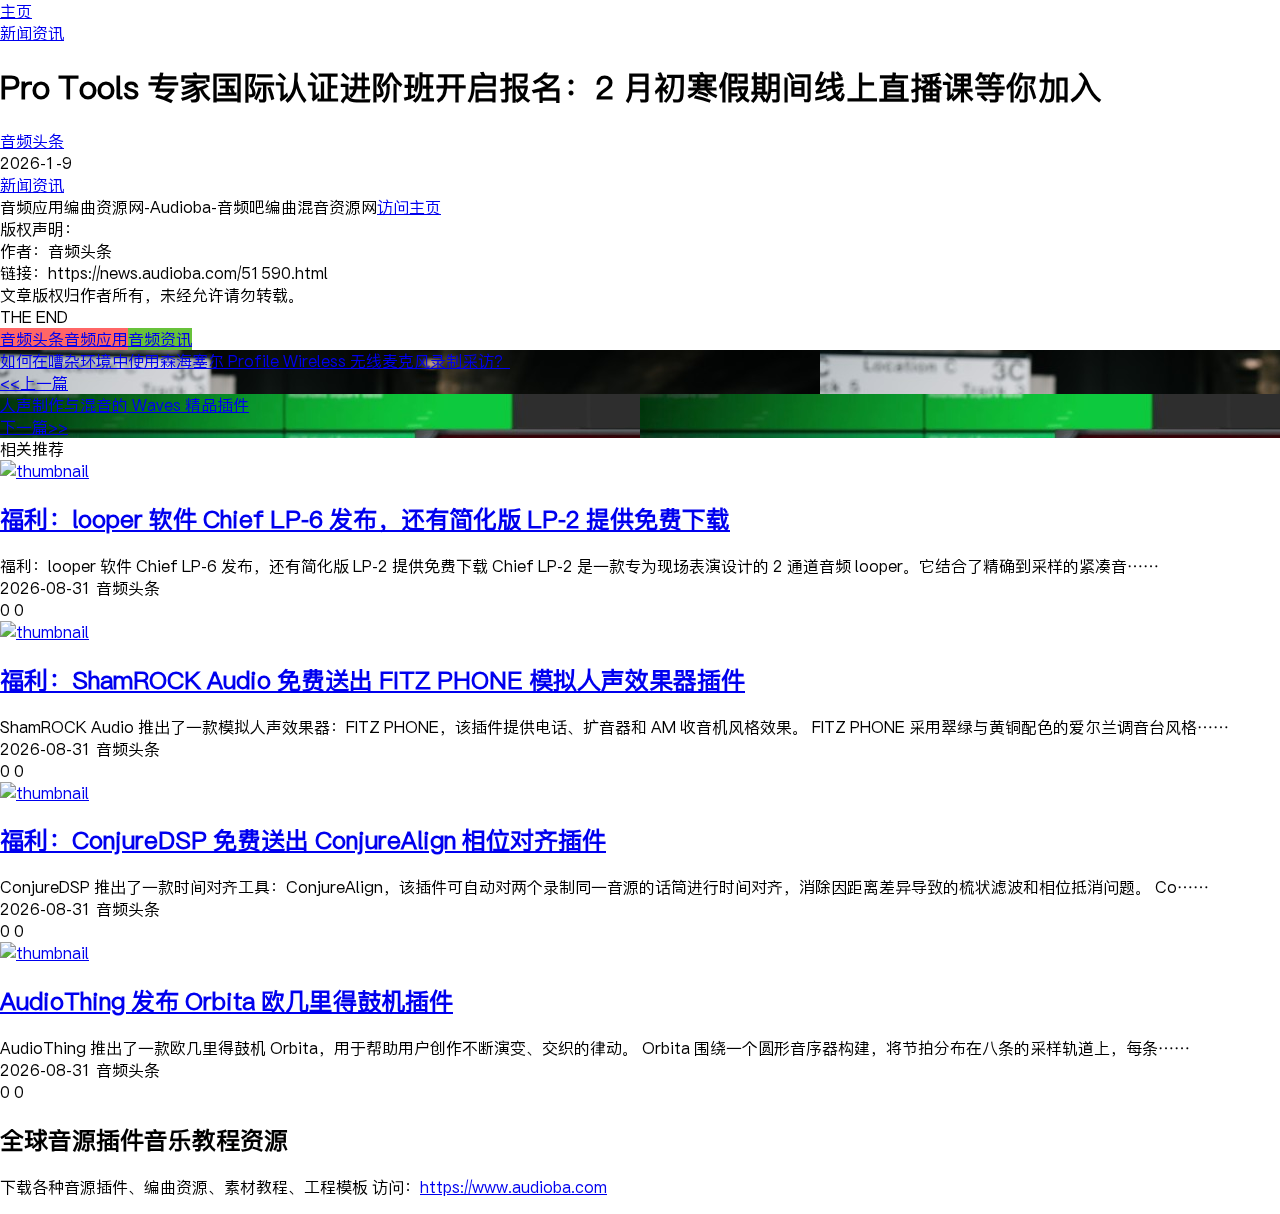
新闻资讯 (32, 33)
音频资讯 (160, 339)
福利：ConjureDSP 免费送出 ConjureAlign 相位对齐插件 (303, 839)
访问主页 (409, 207)
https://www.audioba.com (513, 1187)
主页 (16, 11)
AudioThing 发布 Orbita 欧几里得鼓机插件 (226, 1000)
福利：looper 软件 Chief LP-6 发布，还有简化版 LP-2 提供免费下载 (365, 518)
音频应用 (96, 339)
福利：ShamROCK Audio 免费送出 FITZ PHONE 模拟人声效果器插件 (372, 679)
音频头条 (32, 141)
